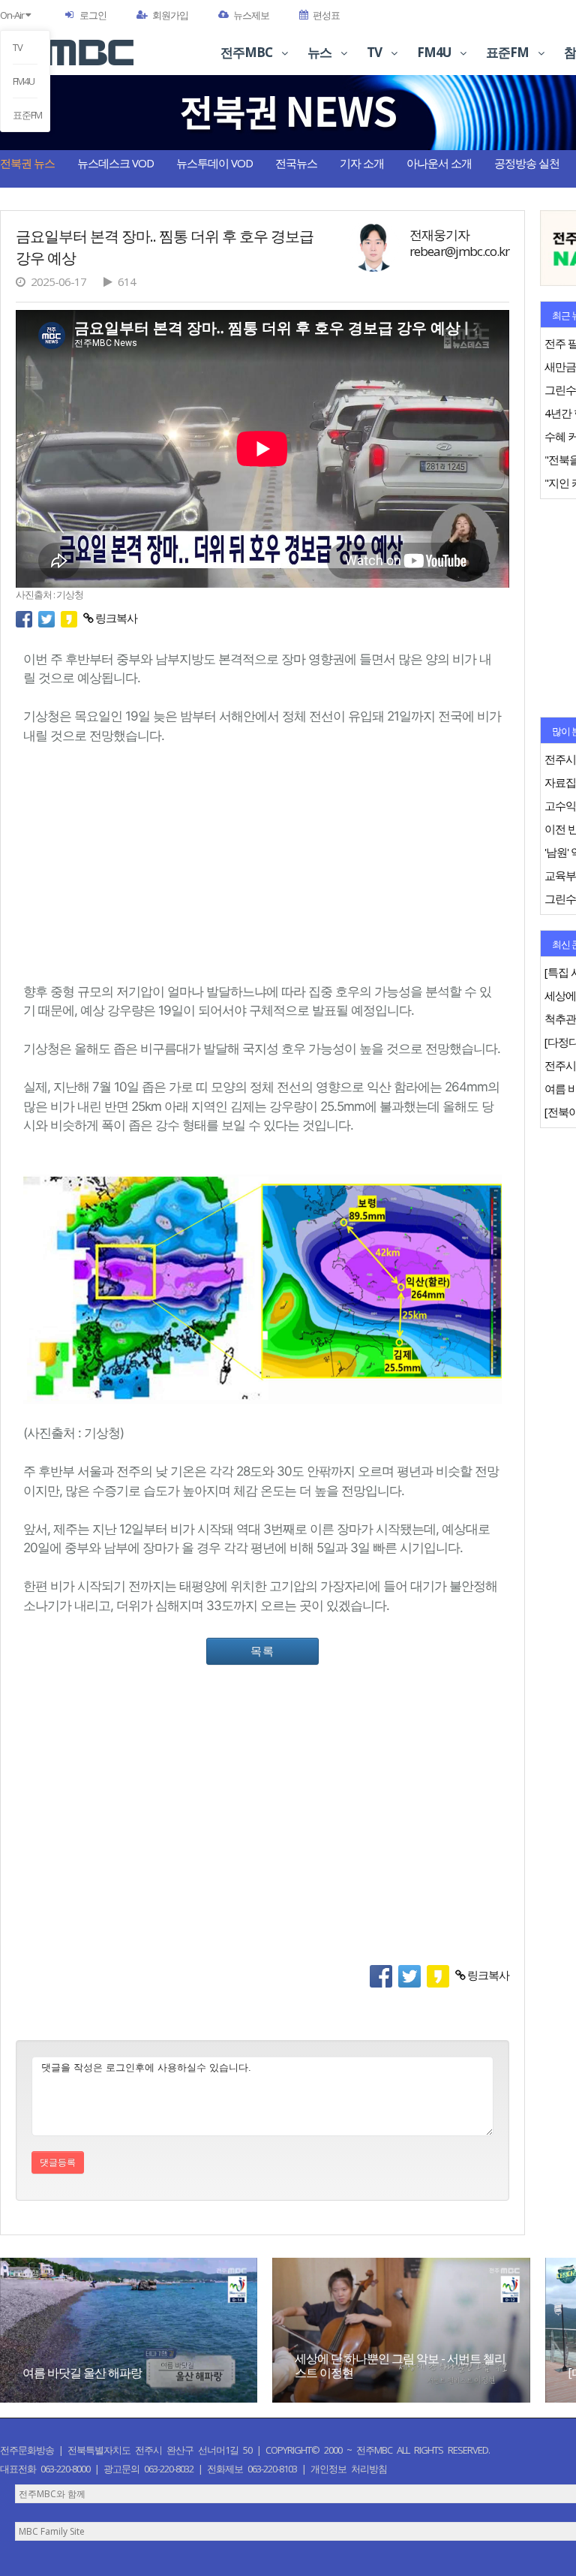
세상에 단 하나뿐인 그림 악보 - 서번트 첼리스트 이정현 (400, 2365)
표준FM (25, 115)
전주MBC (247, 52)
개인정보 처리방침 (349, 2469)
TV (18, 47)
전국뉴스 (296, 163)
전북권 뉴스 (27, 163)
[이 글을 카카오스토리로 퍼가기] (72, 618)
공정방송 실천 (527, 163)
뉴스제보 (251, 15)
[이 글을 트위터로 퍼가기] (49, 618)
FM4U (24, 81)
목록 (262, 1651)
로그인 (93, 15)
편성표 (326, 15)
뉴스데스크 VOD (115, 163)
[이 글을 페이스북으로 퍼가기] (27, 618)
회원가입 (170, 15)
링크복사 (115, 618)
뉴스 (321, 52)
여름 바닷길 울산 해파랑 (82, 2373)
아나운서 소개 (439, 163)
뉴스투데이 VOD (214, 163)
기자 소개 (362, 163)
